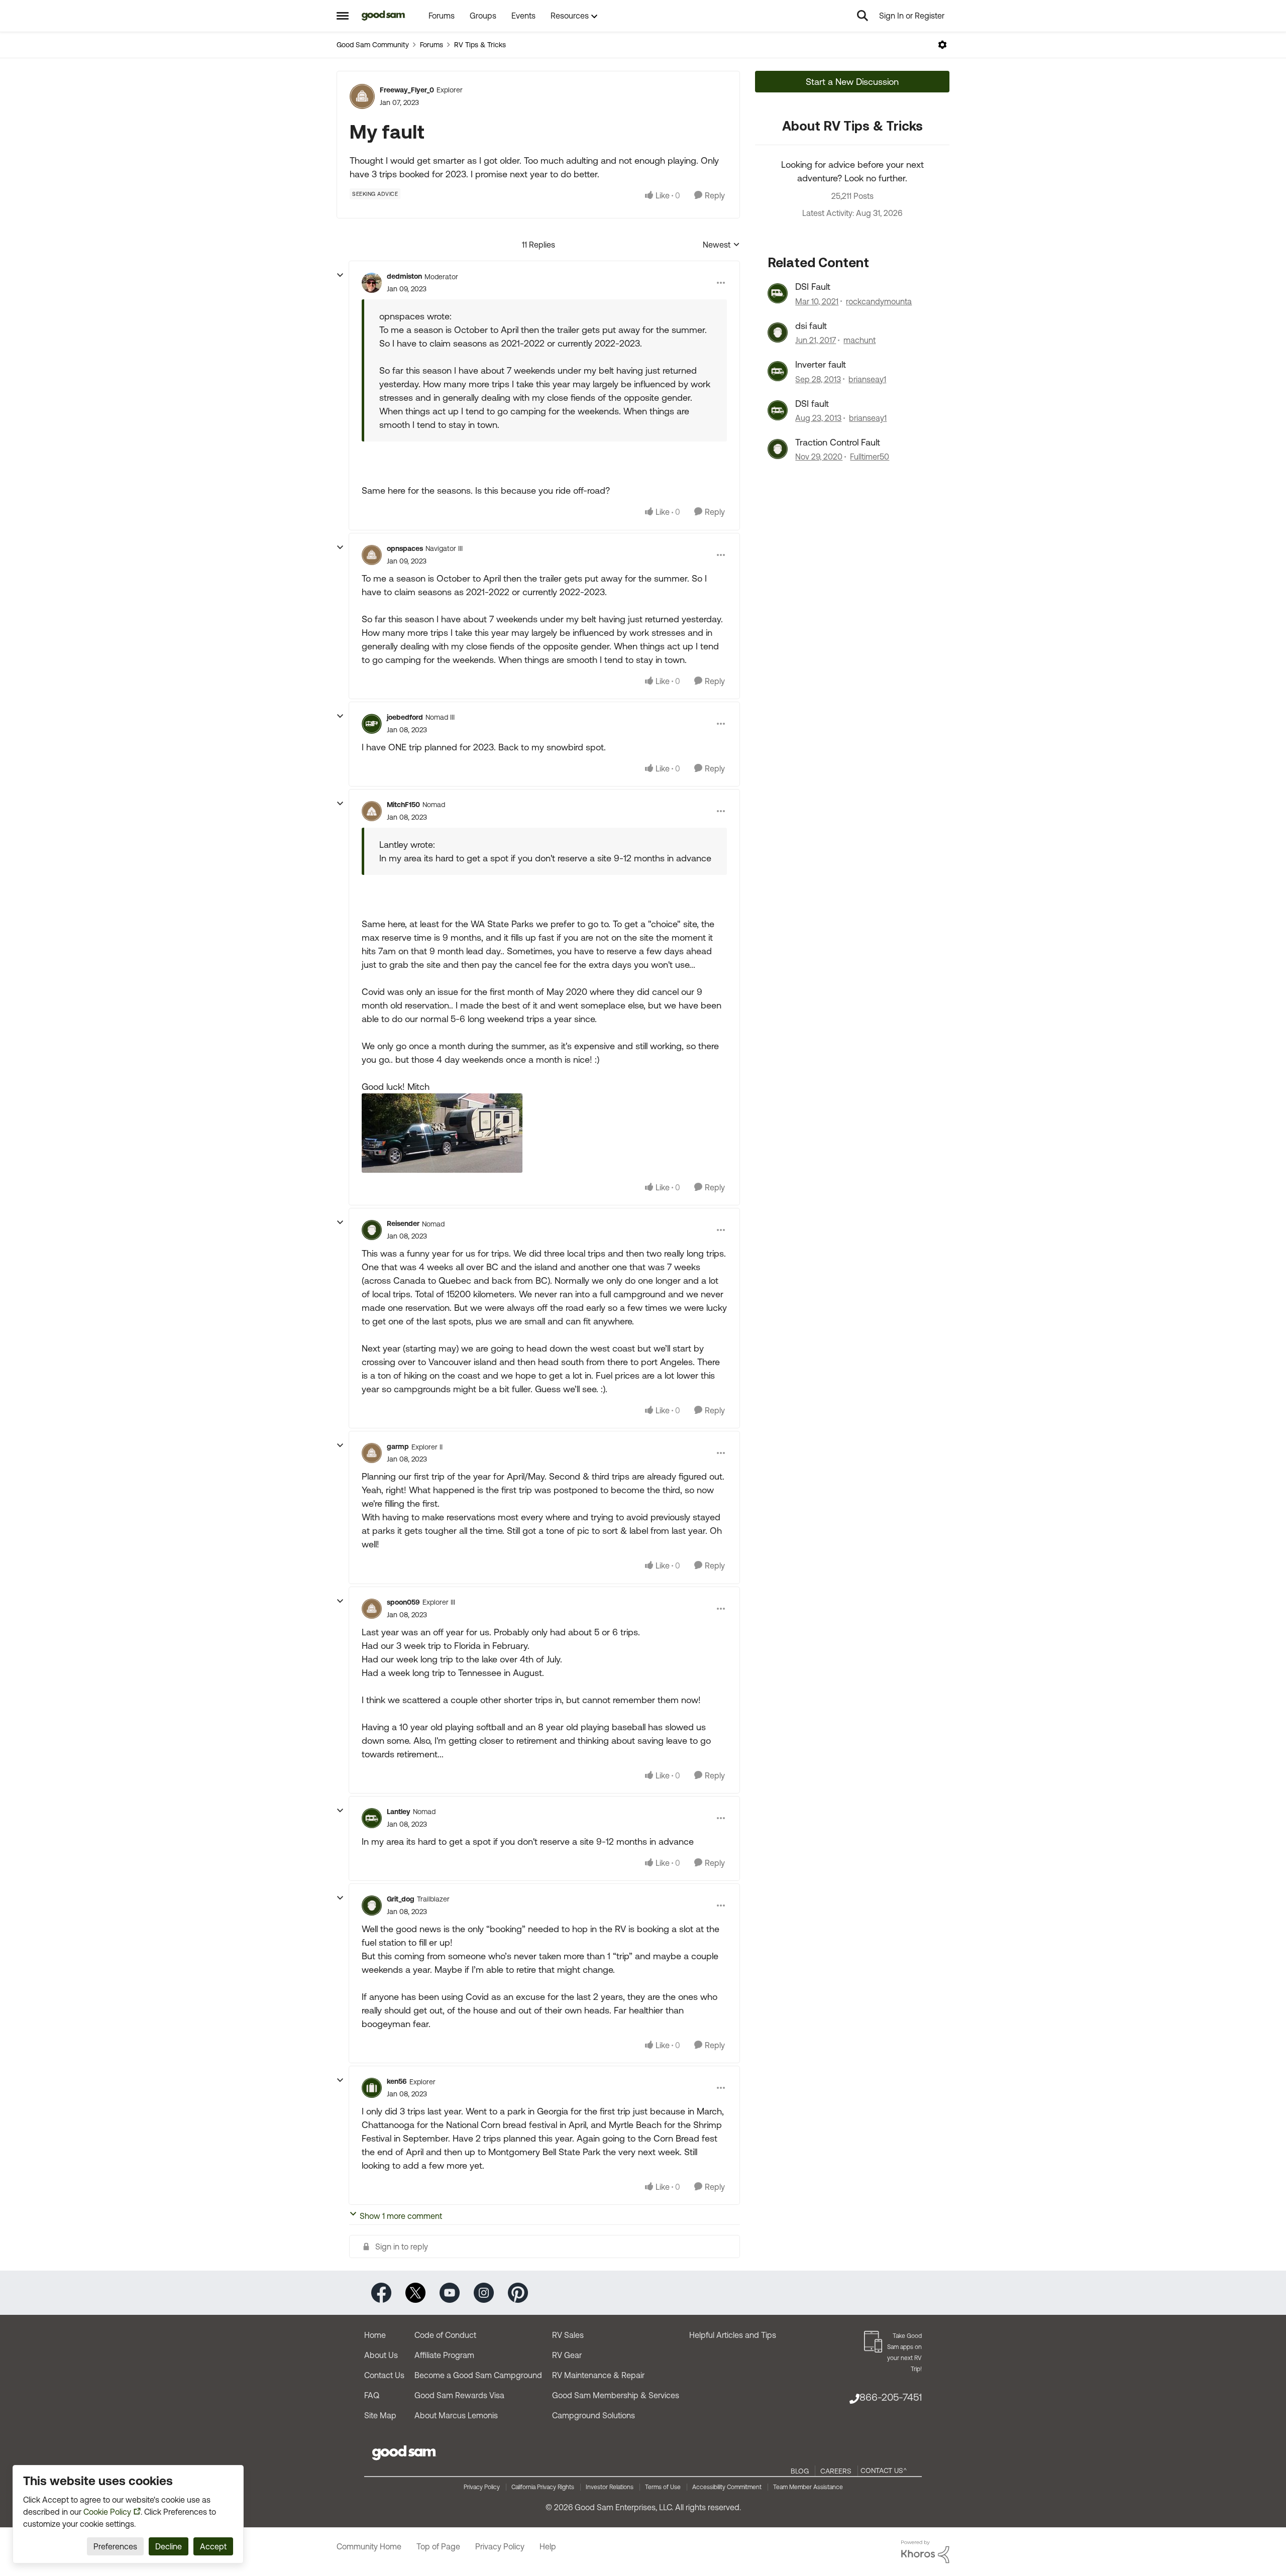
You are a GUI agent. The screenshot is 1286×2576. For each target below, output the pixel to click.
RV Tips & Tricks (480, 45)
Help (548, 2546)
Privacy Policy (482, 2487)
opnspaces (405, 548)
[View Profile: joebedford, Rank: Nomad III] (372, 724)
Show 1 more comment (401, 2216)
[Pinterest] (518, 2292)
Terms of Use (663, 2487)
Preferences (115, 2546)
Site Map (380, 2415)
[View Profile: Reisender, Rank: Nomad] (372, 1230)
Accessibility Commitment (727, 2487)
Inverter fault (821, 364)
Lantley (399, 1812)
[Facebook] (381, 2292)
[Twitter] (415, 2292)
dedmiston (404, 276)
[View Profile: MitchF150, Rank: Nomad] (372, 811)
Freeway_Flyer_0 (407, 90)
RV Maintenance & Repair (598, 2375)
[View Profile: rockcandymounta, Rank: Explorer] (778, 293)
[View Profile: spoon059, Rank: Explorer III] (372, 1609)
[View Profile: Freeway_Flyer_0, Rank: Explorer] (362, 96)
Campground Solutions (594, 2415)
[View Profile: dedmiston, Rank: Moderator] (372, 283)
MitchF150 (403, 805)
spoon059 (403, 1602)
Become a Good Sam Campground (478, 2375)
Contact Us (384, 2375)
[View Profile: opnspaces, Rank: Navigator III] (372, 555)
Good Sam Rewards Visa (459, 2395)
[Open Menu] (942, 45)
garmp (398, 1446)
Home (375, 2335)
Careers (836, 2471)
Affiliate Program (444, 2355)
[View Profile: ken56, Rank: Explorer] (372, 2088)
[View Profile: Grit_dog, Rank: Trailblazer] (372, 1906)
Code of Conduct (445, 2335)
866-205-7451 (891, 2397)
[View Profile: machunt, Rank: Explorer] (778, 332)
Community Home (369, 2546)
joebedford (405, 717)
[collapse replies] (340, 275)
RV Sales (568, 2335)
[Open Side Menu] (343, 16)
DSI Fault (813, 287)
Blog (800, 2471)
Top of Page (438, 2546)
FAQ (372, 2395)
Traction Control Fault (838, 442)
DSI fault (812, 404)
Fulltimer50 (870, 457)
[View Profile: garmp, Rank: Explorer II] (372, 1453)
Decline (169, 2546)
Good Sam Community (373, 45)
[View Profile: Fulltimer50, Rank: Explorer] (778, 449)
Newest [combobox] (721, 245)
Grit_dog (401, 1899)
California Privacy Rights (543, 2487)
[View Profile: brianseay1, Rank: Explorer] (778, 371)
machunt (860, 340)
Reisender (403, 1223)
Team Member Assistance (808, 2487)
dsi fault (811, 326)
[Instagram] (484, 2292)
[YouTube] (450, 2292)
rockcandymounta (879, 301)
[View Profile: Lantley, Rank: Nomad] (372, 1818)
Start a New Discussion (852, 82)
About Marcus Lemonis (456, 2415)
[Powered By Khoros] (925, 2552)
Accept (213, 2546)
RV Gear (567, 2355)
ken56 (397, 2081)
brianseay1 (867, 379)
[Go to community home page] (384, 16)
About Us (381, 2355)
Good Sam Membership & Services (616, 2395)
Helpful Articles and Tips (733, 2335)
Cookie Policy (107, 2512)
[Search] (863, 16)
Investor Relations (610, 2487)
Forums (432, 45)
